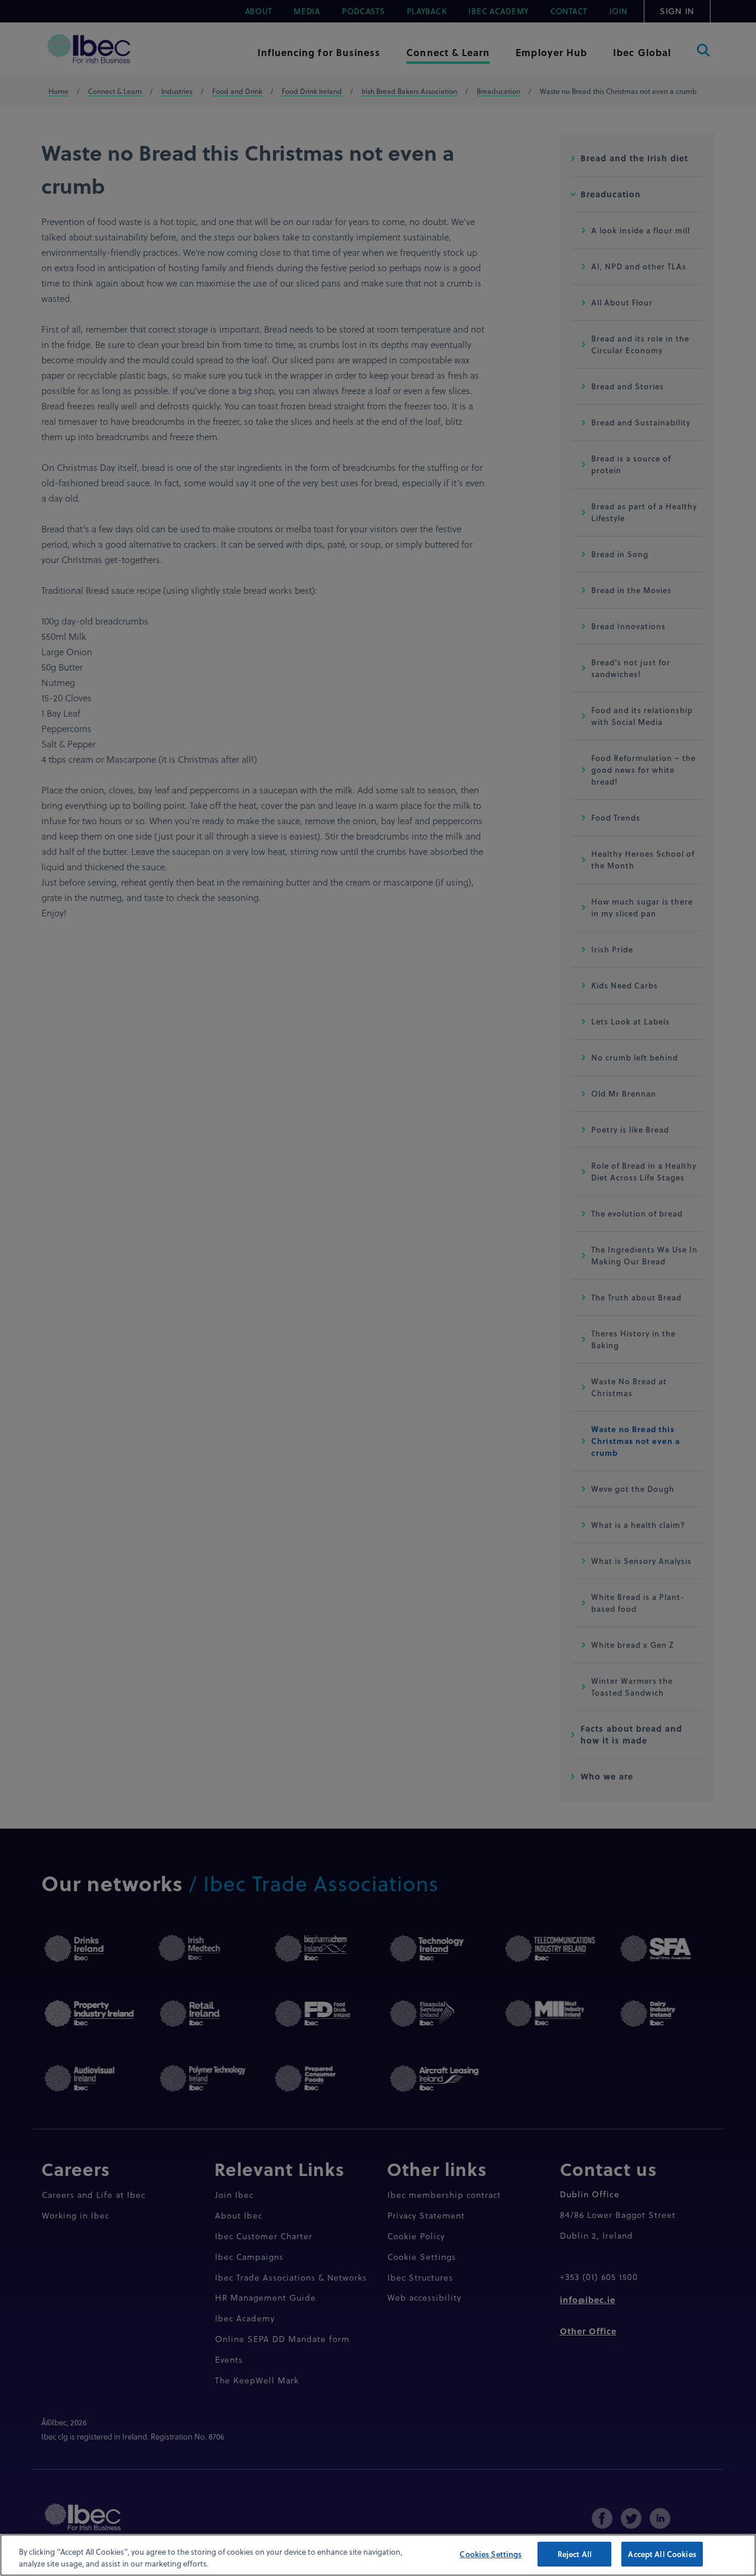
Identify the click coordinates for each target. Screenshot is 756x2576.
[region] (378, 2555)
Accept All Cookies (662, 2554)
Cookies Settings (491, 2554)
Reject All (575, 2554)
